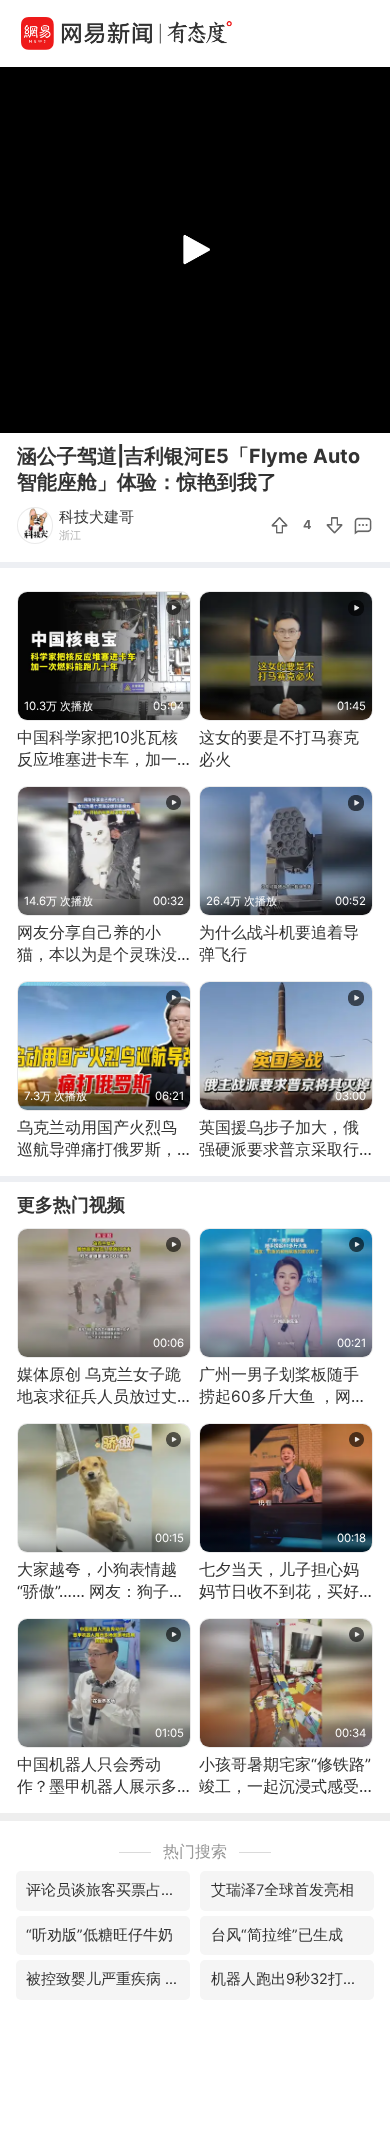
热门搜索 (195, 1851)
